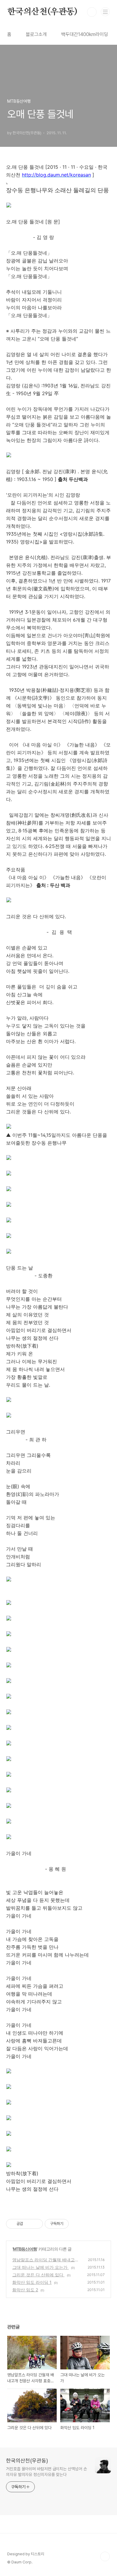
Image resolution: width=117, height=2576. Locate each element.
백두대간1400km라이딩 (85, 34)
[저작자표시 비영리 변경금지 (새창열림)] (77, 2224)
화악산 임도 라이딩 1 (32, 2282)
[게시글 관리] (36, 2224)
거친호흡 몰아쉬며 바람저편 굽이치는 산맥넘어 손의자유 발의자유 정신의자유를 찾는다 (46, 2472)
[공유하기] (29, 2224)
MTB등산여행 (25, 2249)
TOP (105, 2556)
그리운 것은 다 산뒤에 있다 (38, 2275)
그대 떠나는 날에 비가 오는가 (40, 2267)
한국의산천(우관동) (42, 12)
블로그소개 (36, 34)
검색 (92, 12)
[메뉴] (105, 12)
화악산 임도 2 (25, 2290)
